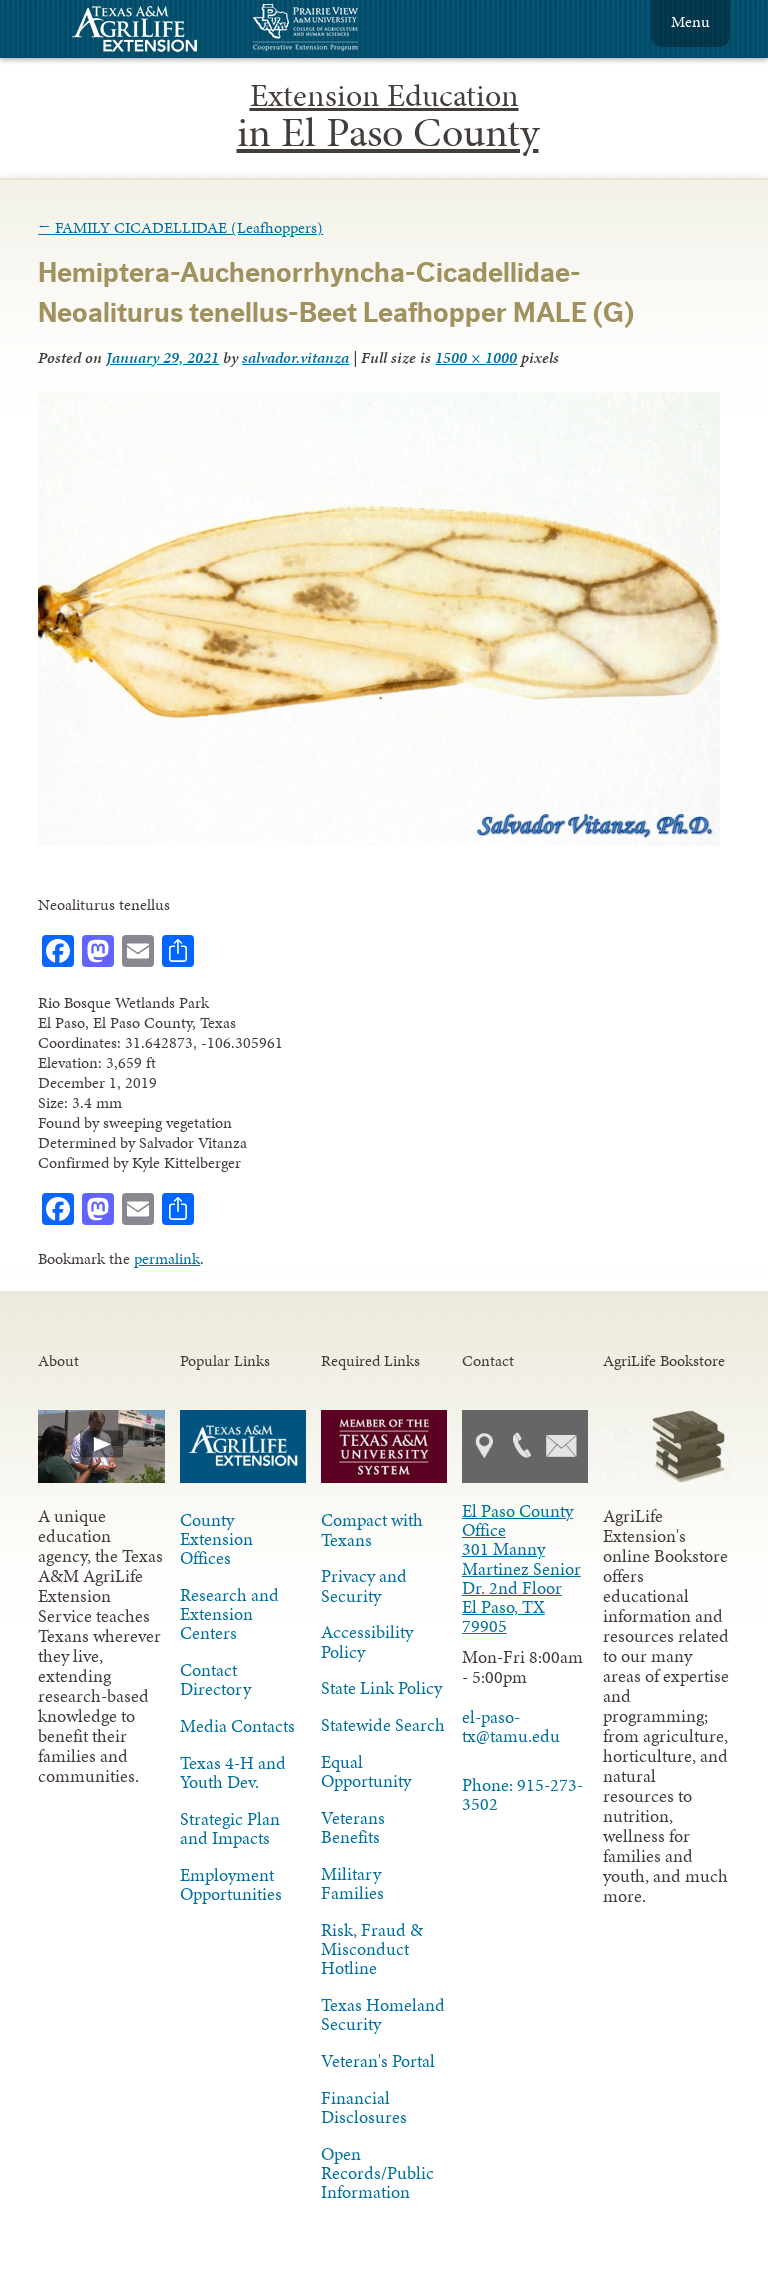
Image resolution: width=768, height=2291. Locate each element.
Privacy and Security (364, 1585)
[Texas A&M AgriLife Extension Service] (148, 31)
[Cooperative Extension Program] (360, 29)
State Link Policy (381, 1688)
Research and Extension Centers (229, 1614)
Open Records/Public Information (377, 2173)
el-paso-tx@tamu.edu (511, 1726)
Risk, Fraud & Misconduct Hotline (372, 1949)
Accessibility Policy (367, 1641)
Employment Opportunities (231, 1884)
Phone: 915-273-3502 (522, 1794)
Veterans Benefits (353, 1827)
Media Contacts (237, 1726)
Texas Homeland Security (383, 2014)
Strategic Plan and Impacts (230, 1828)
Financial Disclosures (364, 2107)
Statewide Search (383, 1725)
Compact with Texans (372, 1529)
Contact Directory (215, 1679)
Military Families (352, 1883)
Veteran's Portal (378, 2061)
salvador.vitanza (295, 357)
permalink (167, 1258)
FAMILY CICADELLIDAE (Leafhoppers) (180, 227)
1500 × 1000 (476, 357)
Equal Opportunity (366, 1771)
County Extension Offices (216, 1539)
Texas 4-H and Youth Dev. (233, 1772)
